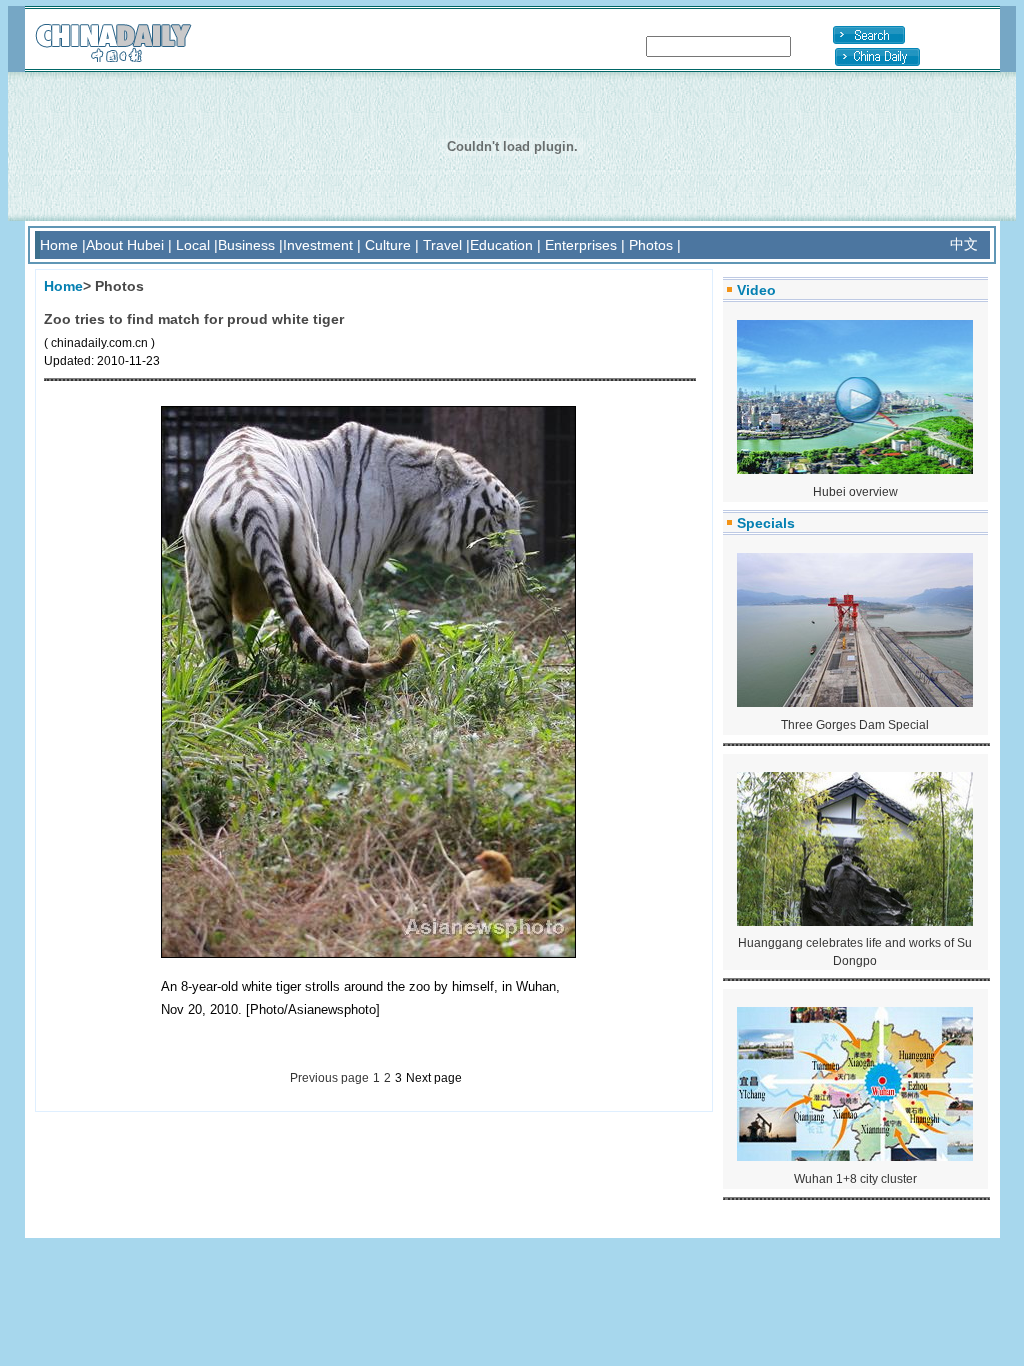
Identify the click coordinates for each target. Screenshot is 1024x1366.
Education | (505, 245)
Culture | (392, 245)
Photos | (655, 245)
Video (756, 290)
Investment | (322, 245)
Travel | (446, 245)
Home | (63, 245)
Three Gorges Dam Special (855, 725)
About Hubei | (129, 245)
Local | (197, 245)
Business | (250, 245)
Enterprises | (585, 245)
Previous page (329, 1078)
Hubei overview (855, 492)
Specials (766, 523)
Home (63, 286)
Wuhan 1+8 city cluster (855, 1179)
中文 (964, 244)
